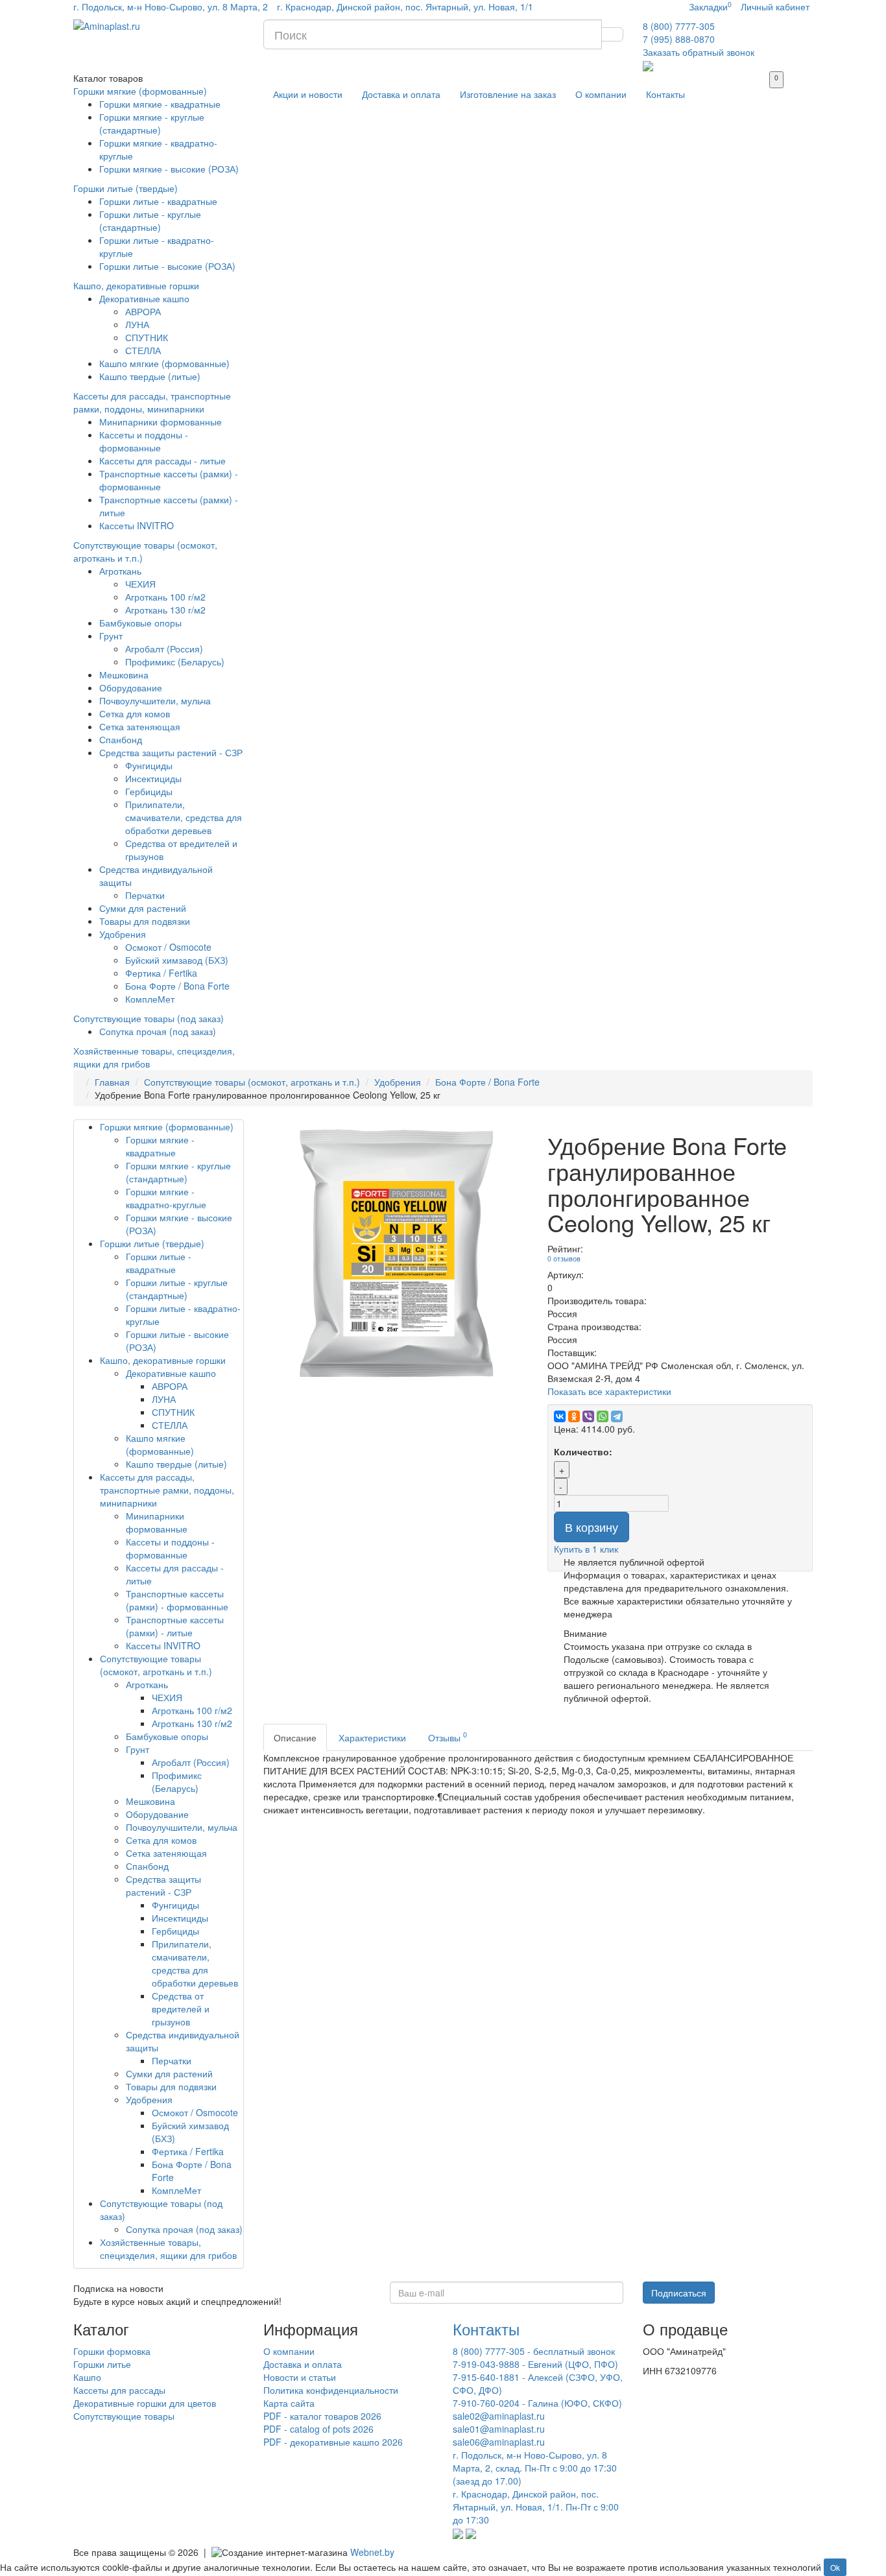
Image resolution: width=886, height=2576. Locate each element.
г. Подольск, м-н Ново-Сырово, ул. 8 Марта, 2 (171, 6)
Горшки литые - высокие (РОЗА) (167, 266)
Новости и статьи (300, 2377)
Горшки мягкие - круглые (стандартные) (152, 123)
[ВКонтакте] (560, 1416)
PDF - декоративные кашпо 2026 (333, 2442)
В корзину (592, 1527)
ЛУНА (137, 324)
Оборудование (131, 687)
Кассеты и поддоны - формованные (144, 441)
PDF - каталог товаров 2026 (322, 2416)
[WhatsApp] (603, 1416)
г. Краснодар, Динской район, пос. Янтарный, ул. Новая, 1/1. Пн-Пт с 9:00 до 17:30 (536, 2507)
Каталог (108, 78)
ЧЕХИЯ (140, 584)
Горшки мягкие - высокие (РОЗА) (169, 169)
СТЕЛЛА (143, 350)
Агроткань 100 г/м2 (165, 597)
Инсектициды (153, 778)
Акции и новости (308, 94)
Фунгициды (149, 765)
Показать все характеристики (609, 1391)
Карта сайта (289, 2403)
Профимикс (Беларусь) (175, 662)
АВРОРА (143, 311)
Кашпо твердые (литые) (150, 376)
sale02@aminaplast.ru (499, 2416)
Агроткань (120, 571)
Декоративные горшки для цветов (145, 2403)
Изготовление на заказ (508, 94)
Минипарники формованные (161, 422)
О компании (601, 94)
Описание (295, 1737)
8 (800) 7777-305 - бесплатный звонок (534, 2351)
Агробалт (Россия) (164, 649)
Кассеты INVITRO (137, 525)
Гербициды (149, 791)
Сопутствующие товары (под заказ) (149, 1018)
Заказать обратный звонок (699, 52)
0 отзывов (564, 1258)
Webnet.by (372, 2552)
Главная (112, 1082)
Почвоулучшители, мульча (155, 700)
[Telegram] (617, 1416)
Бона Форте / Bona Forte (177, 986)
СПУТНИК (147, 337)
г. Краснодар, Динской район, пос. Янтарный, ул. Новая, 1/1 (405, 6)
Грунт (111, 636)
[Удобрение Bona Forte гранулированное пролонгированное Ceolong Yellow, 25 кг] (396, 1252)
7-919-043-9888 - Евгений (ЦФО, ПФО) (535, 2364)
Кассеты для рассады (119, 2390)
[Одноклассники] (574, 1416)
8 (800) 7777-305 (679, 26)
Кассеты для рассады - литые (162, 460)
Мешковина (124, 674)
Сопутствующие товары (124, 2416)
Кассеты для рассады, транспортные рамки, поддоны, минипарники (152, 402)
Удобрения (123, 934)
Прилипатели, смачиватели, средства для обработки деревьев (184, 817)
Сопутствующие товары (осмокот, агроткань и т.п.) (252, 1082)
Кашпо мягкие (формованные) (164, 363)
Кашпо (87, 2377)
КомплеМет (150, 999)
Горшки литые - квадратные (158, 201)
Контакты (665, 94)
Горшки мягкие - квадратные (160, 104)
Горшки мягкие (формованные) (140, 91)
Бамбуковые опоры (140, 623)
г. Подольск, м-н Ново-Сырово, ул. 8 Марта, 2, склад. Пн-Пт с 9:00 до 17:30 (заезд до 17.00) (535, 2468)
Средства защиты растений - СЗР (171, 752)
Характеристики (372, 1737)
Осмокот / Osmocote (168, 947)
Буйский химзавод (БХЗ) (177, 960)
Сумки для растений (143, 908)
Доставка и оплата (401, 94)
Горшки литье (102, 2364)
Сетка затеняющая (140, 726)
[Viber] (588, 1416)
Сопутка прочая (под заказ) (158, 1031)
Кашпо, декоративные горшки (136, 285)
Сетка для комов (135, 713)
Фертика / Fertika (161, 973)
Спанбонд (121, 739)
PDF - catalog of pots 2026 (318, 2429)
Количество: (583, 1451)
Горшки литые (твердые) (126, 188)
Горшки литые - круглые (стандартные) (150, 221)
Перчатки (145, 895)
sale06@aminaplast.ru (499, 2442)
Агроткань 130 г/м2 (165, 610)
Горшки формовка (112, 2351)
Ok (835, 2567)
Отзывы (448, 1736)
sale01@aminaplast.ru (499, 2429)
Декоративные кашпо (144, 298)
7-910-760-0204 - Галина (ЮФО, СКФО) (537, 2403)
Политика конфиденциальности (331, 2390)
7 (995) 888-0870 (679, 39)
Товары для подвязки (145, 921)
